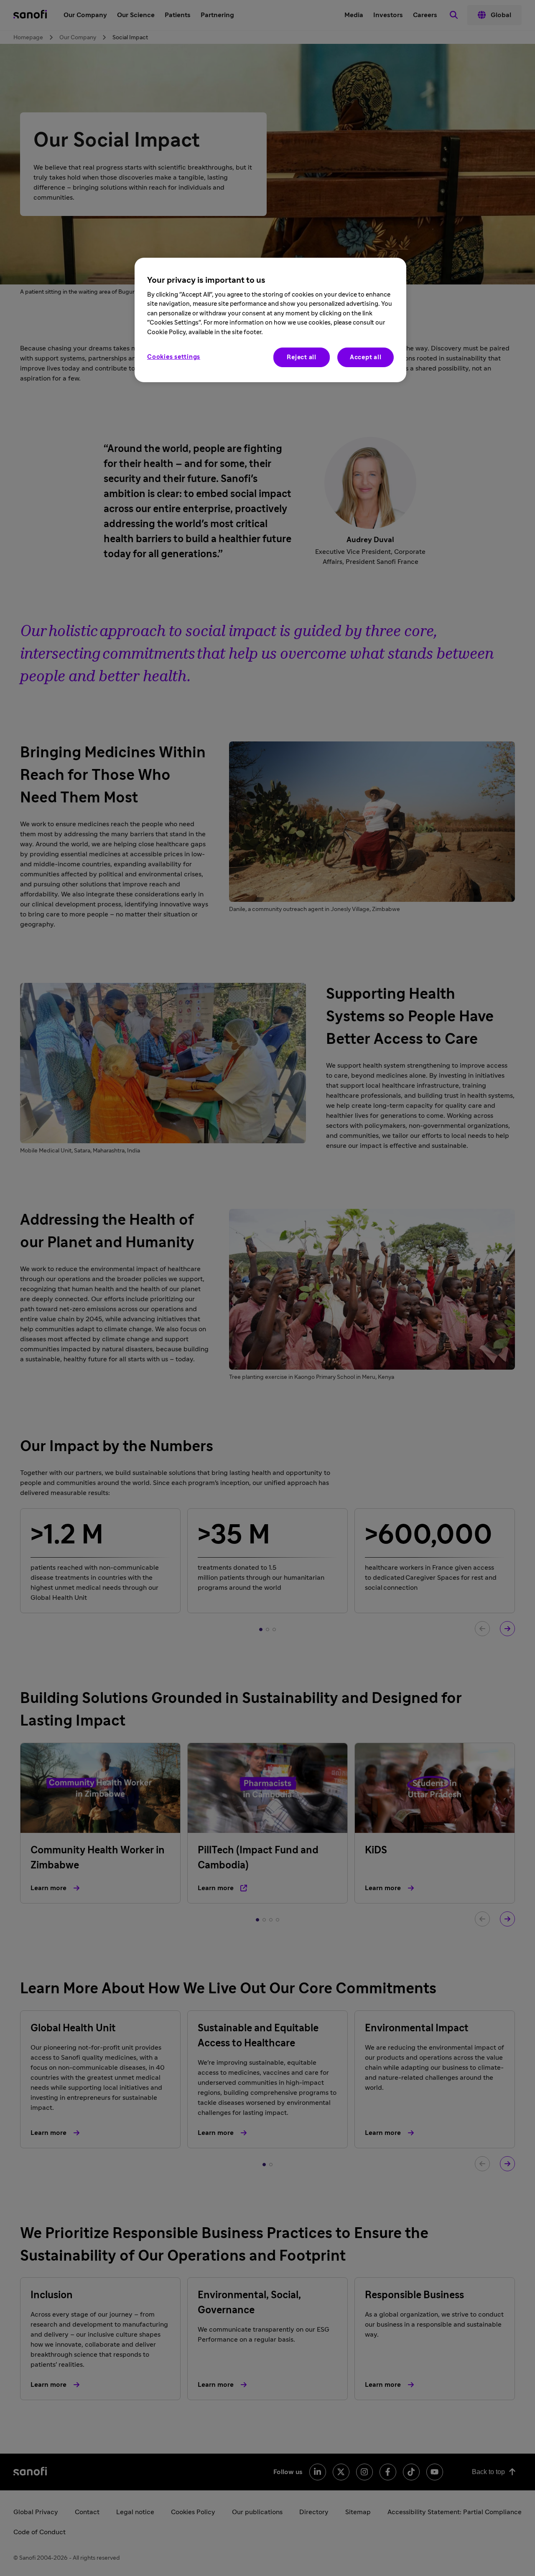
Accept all (366, 357)
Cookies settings (174, 357)
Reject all (302, 357)
